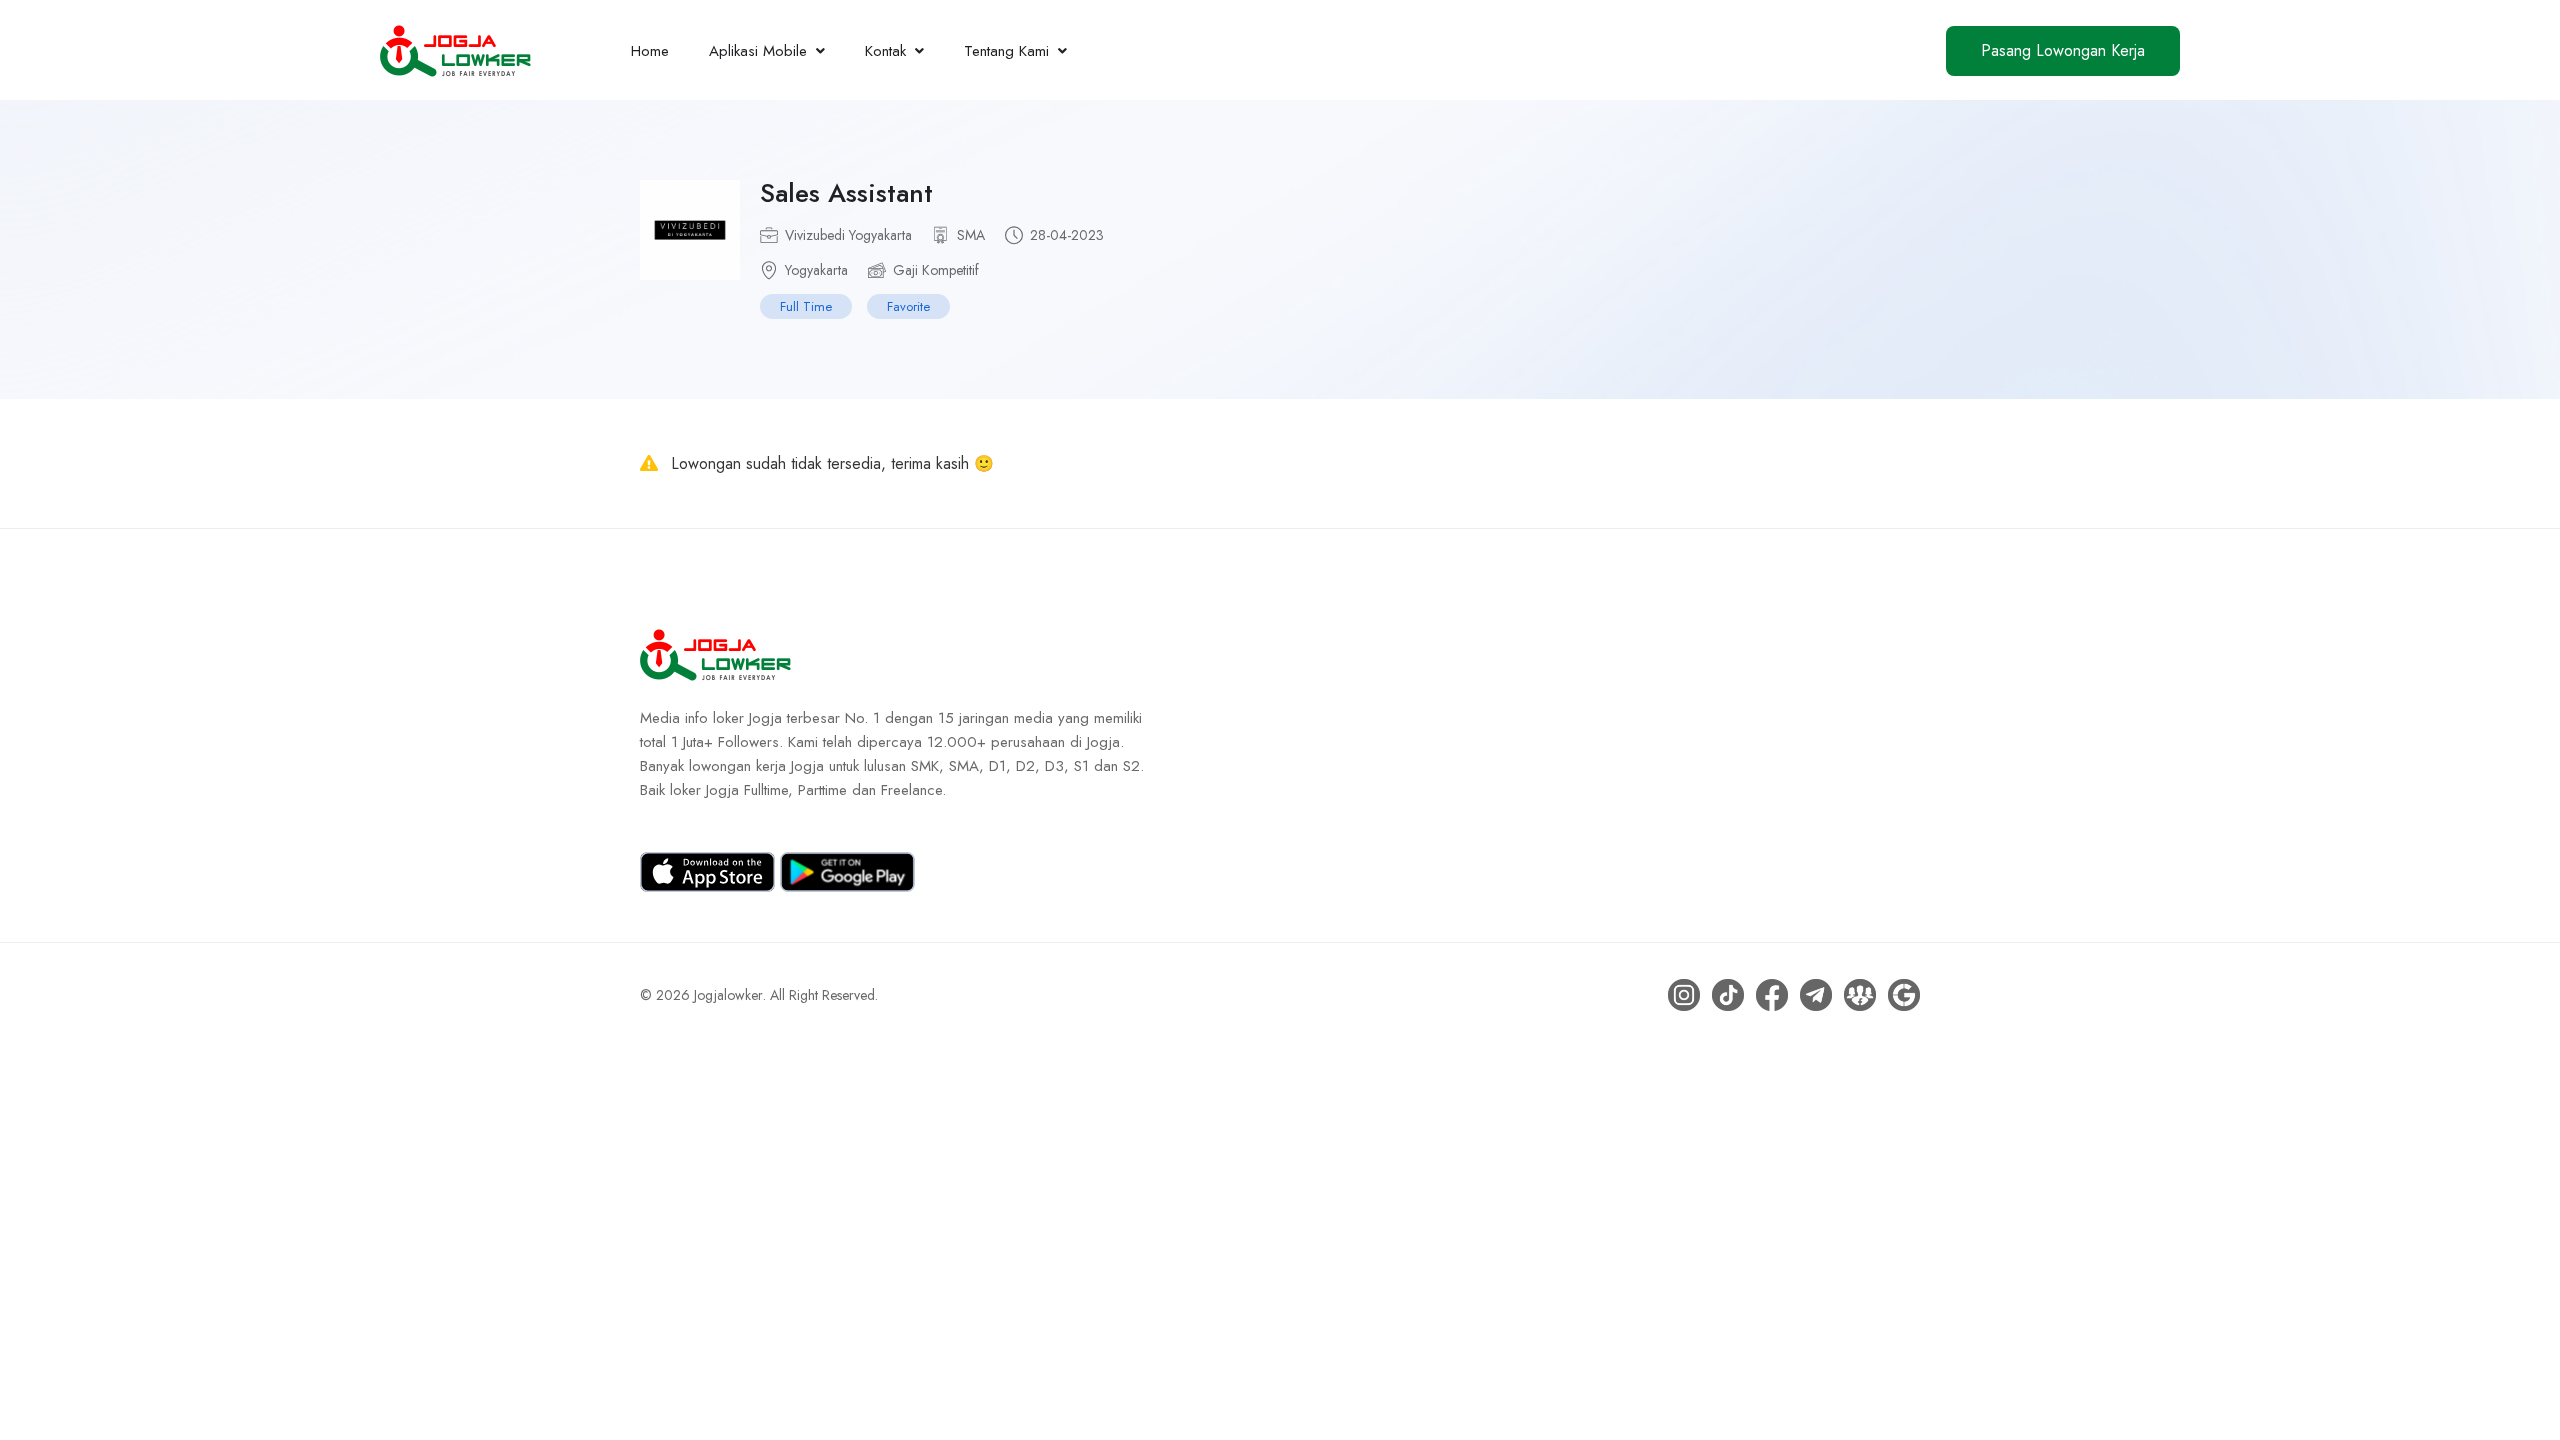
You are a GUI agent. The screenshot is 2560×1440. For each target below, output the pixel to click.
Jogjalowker (728, 995)
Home (650, 51)
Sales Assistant (846, 193)
